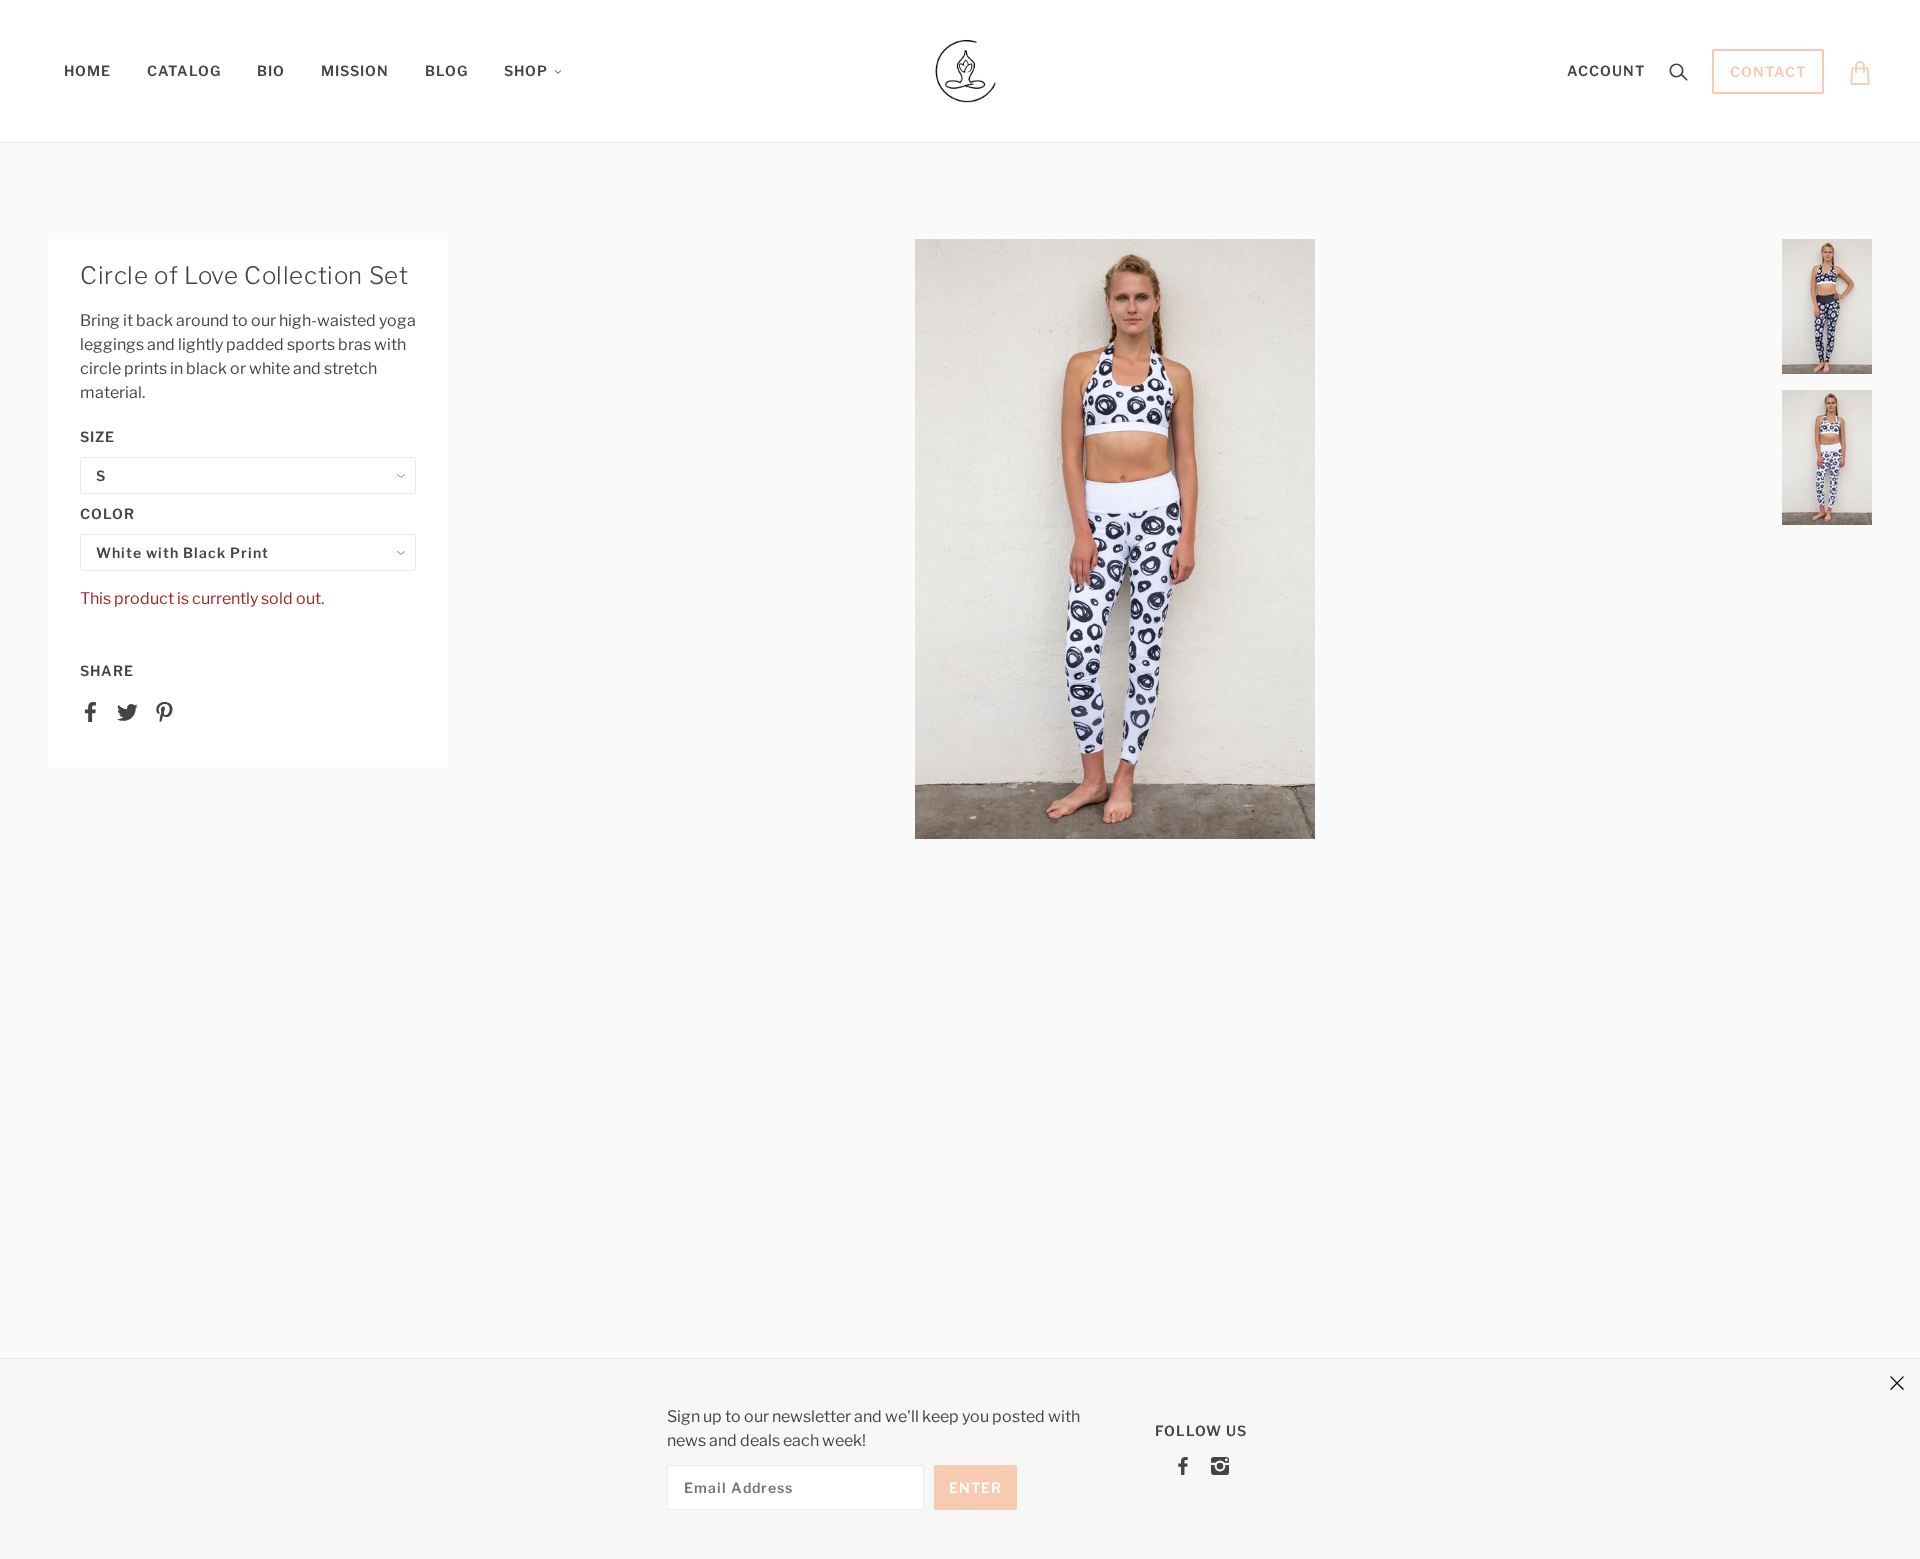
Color (107, 513)
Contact (1768, 71)
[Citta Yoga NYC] (966, 69)
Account (1606, 70)
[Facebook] (1183, 1465)
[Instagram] (1220, 1465)
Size (97, 436)
